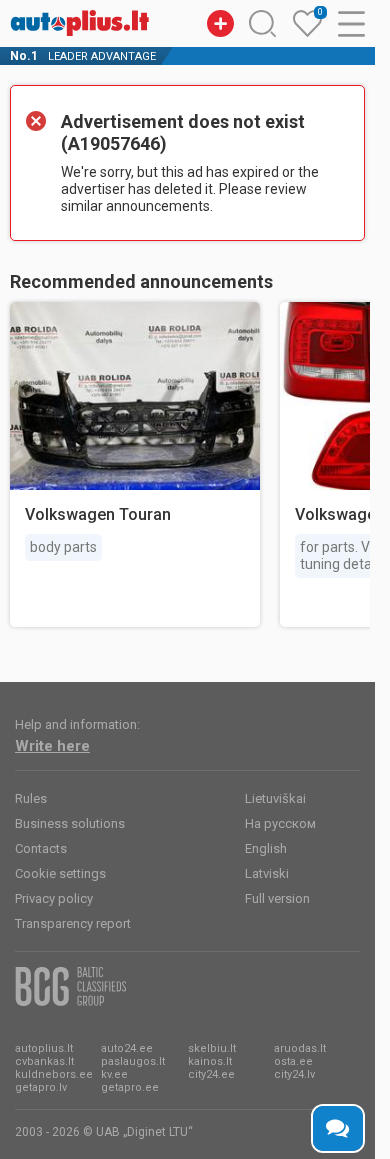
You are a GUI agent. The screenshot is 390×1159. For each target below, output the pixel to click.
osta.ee (293, 1061)
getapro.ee (130, 1087)
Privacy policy (54, 898)
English (266, 848)
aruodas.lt (300, 1048)
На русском (280, 823)
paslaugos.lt (133, 1061)
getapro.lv (41, 1087)
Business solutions (70, 823)
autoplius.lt (44, 1048)
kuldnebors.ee (54, 1074)
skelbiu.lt (212, 1048)
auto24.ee (127, 1048)
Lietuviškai (275, 798)
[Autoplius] (80, 23)
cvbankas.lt (44, 1061)
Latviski (267, 873)
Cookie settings (60, 873)
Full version (277, 898)
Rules (31, 798)
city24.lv (294, 1074)
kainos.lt (210, 1061)
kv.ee (114, 1074)
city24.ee (211, 1074)
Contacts (41, 848)
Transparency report (73, 923)
